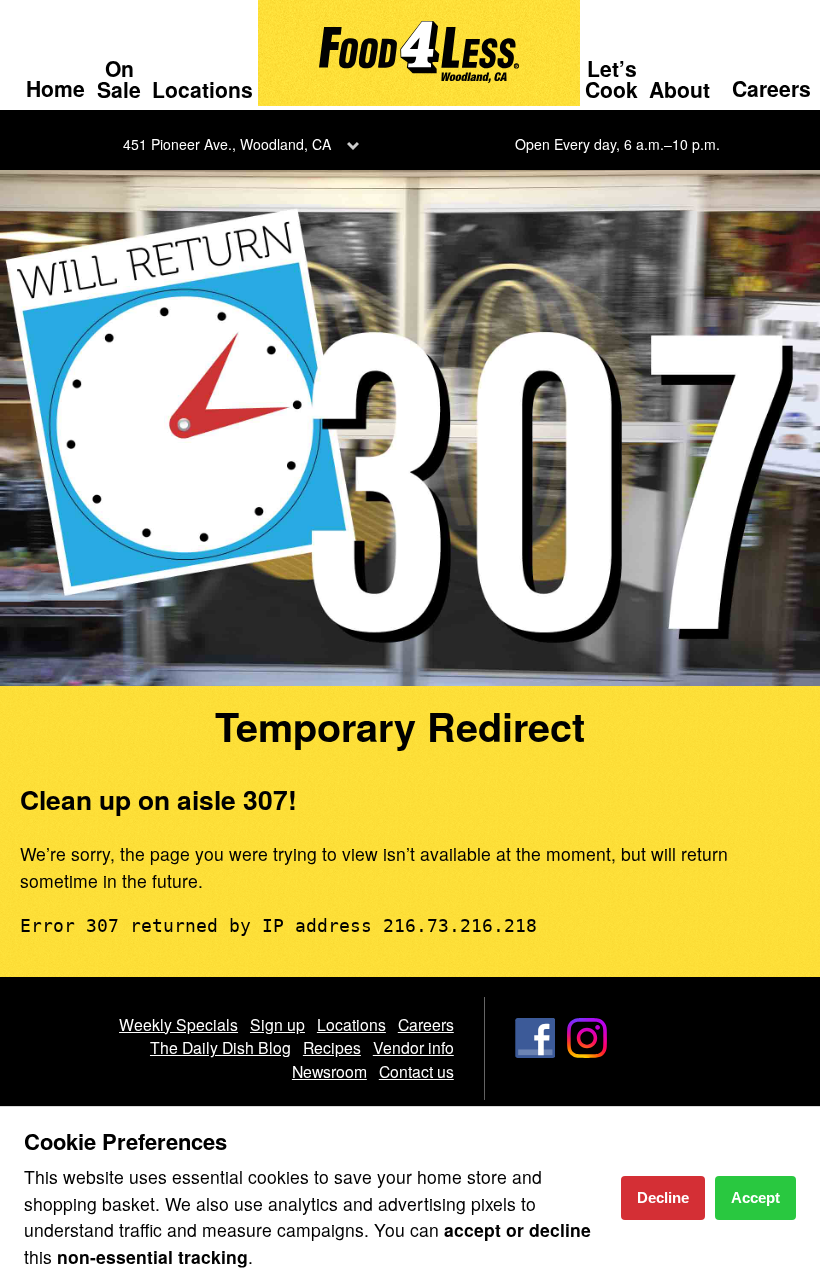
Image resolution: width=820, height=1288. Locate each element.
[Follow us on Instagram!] (587, 1056)
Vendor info (413, 1047)
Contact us (416, 1071)
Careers (771, 88)
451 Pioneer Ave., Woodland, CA (227, 144)
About (679, 89)
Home (55, 88)
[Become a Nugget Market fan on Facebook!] (535, 1056)
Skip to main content (99, 16)
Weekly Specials (178, 1024)
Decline (663, 1197)
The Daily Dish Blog (220, 1047)
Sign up (277, 1024)
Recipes (332, 1047)
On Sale (119, 78)
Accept (755, 1197)
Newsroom (329, 1071)
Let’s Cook (611, 78)
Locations (202, 89)
